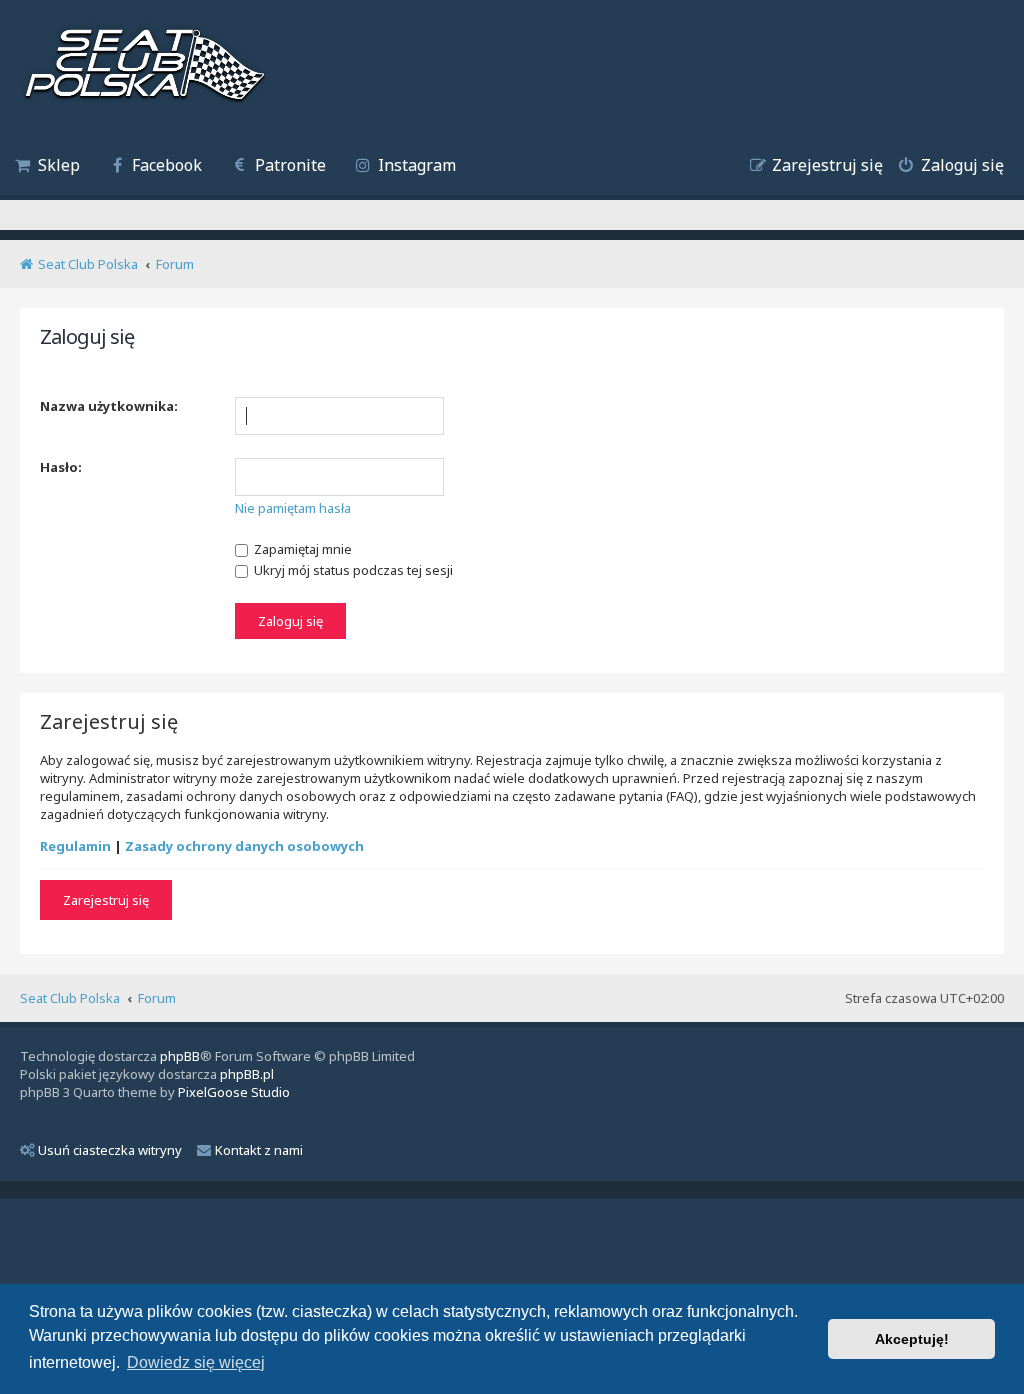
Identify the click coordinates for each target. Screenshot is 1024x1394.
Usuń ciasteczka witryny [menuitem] (110, 1150)
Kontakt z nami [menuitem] (259, 1150)
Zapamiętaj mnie (301, 549)
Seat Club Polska (70, 998)
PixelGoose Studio (234, 1092)
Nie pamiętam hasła (293, 508)
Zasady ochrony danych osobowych (244, 846)
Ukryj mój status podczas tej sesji (352, 570)
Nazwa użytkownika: (109, 406)
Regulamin (75, 846)
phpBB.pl (247, 1074)
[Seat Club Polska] (145, 67)
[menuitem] (47, 167)
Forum (157, 998)
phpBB (180, 1056)
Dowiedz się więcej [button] (196, 1362)
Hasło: (61, 467)
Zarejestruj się (106, 900)
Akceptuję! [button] (912, 1339)
